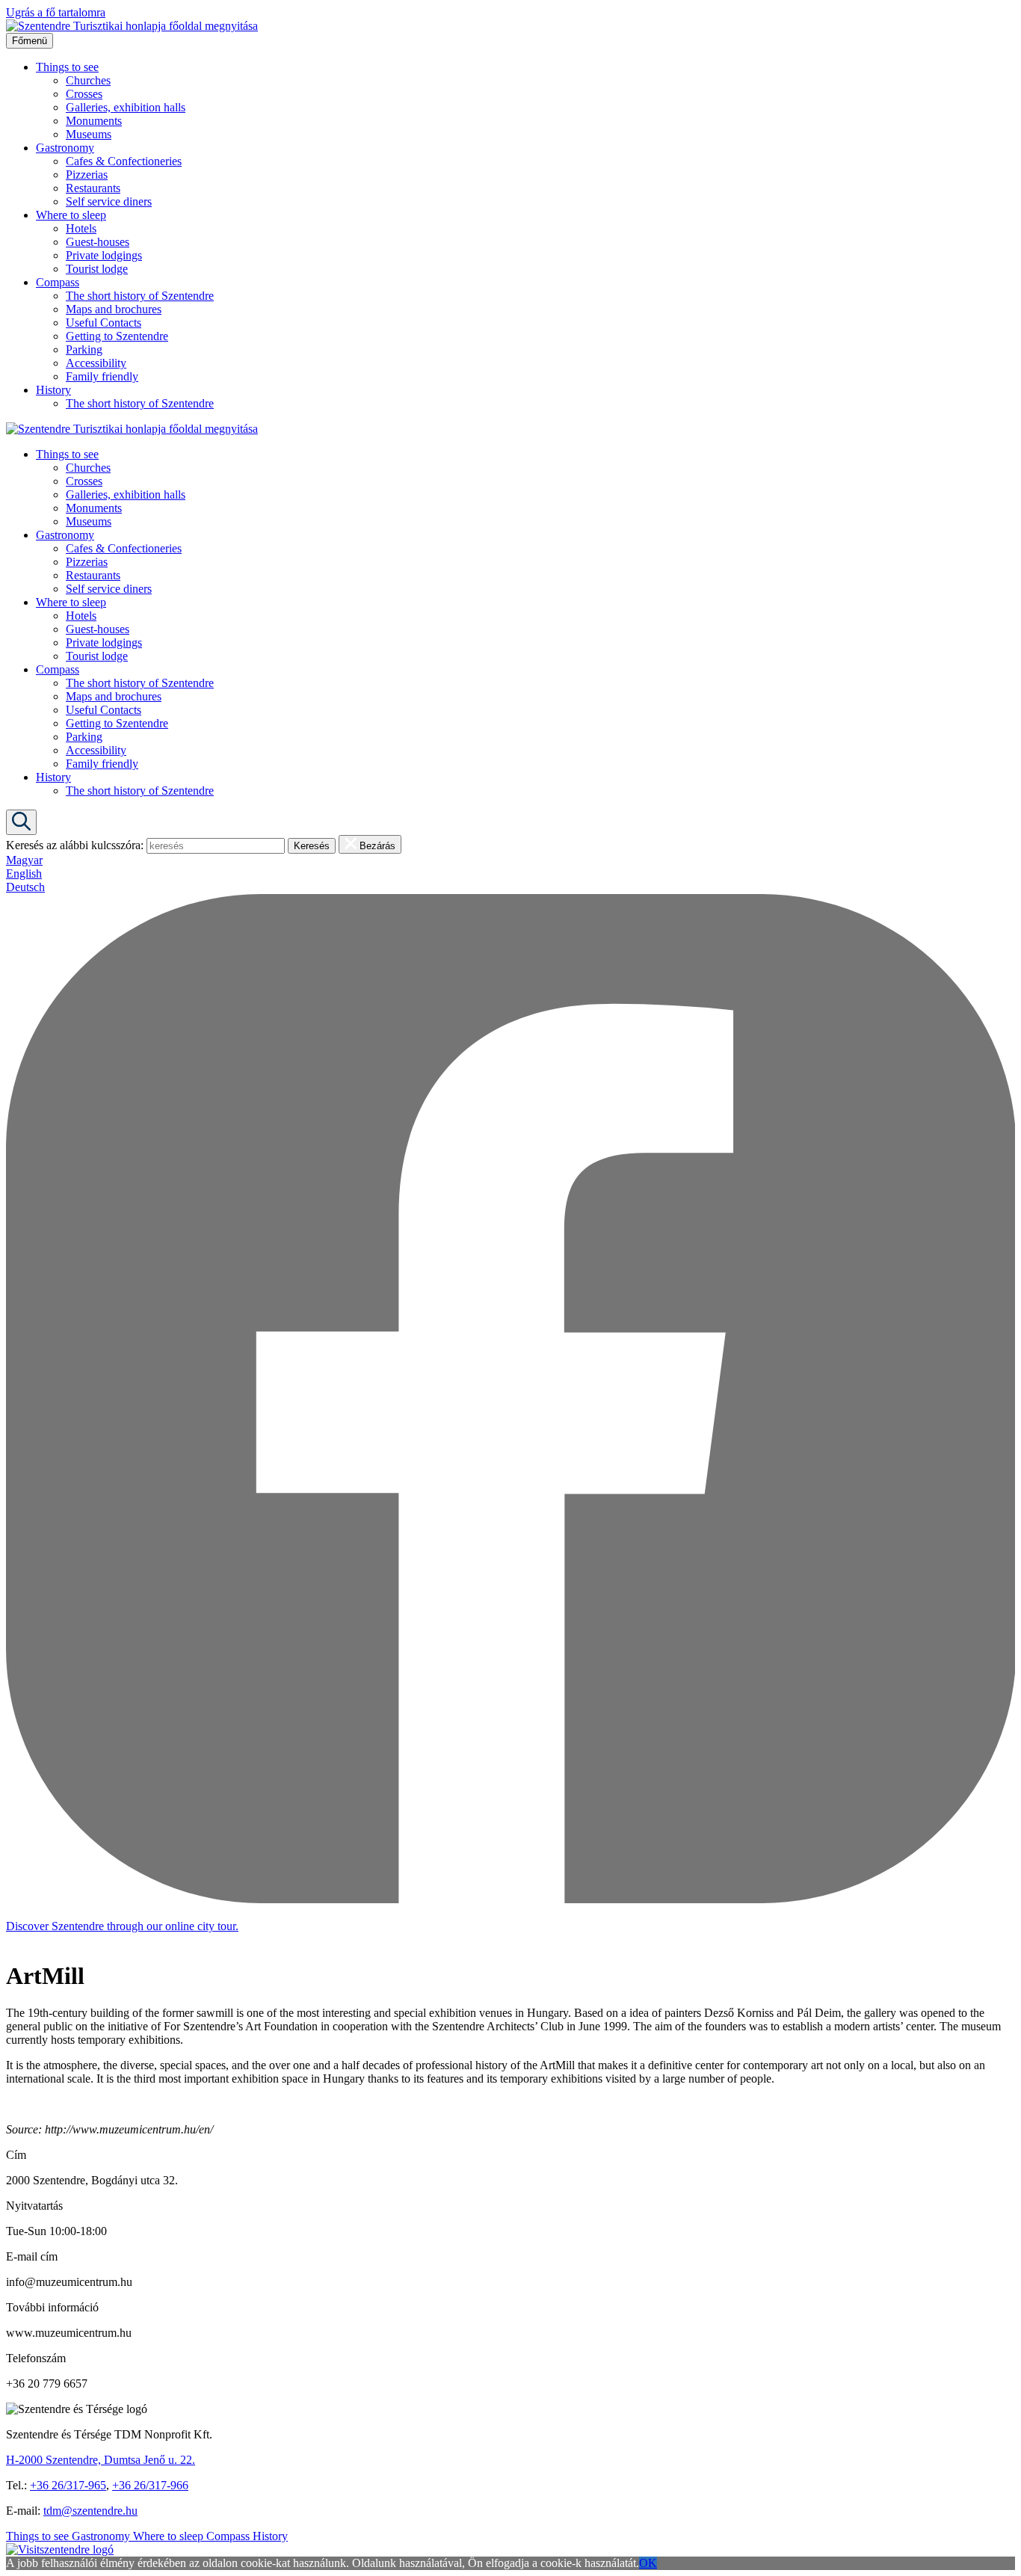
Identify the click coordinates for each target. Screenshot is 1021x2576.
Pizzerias (87, 175)
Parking (84, 349)
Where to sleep (71, 215)
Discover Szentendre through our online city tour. (122, 1926)
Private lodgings (104, 255)
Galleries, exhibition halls (126, 107)
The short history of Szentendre (140, 296)
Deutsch (25, 887)
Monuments (94, 121)
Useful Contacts (104, 323)
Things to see (67, 67)
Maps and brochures (114, 309)
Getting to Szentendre (117, 336)
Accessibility (96, 363)
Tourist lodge (97, 269)
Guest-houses (98, 242)
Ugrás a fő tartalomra (56, 12)
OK (648, 2563)
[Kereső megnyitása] (21, 822)
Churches (88, 80)
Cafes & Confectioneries (124, 161)
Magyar (24, 860)
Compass (58, 282)
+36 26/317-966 (150, 2485)
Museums (89, 134)
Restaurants (93, 188)
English (24, 873)
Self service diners (109, 201)
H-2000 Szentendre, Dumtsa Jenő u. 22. (101, 2460)
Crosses (84, 94)
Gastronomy (65, 148)
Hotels (81, 228)
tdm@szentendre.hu (90, 2511)
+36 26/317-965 (68, 2485)
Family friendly (102, 376)
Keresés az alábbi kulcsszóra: (75, 845)
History (53, 390)
